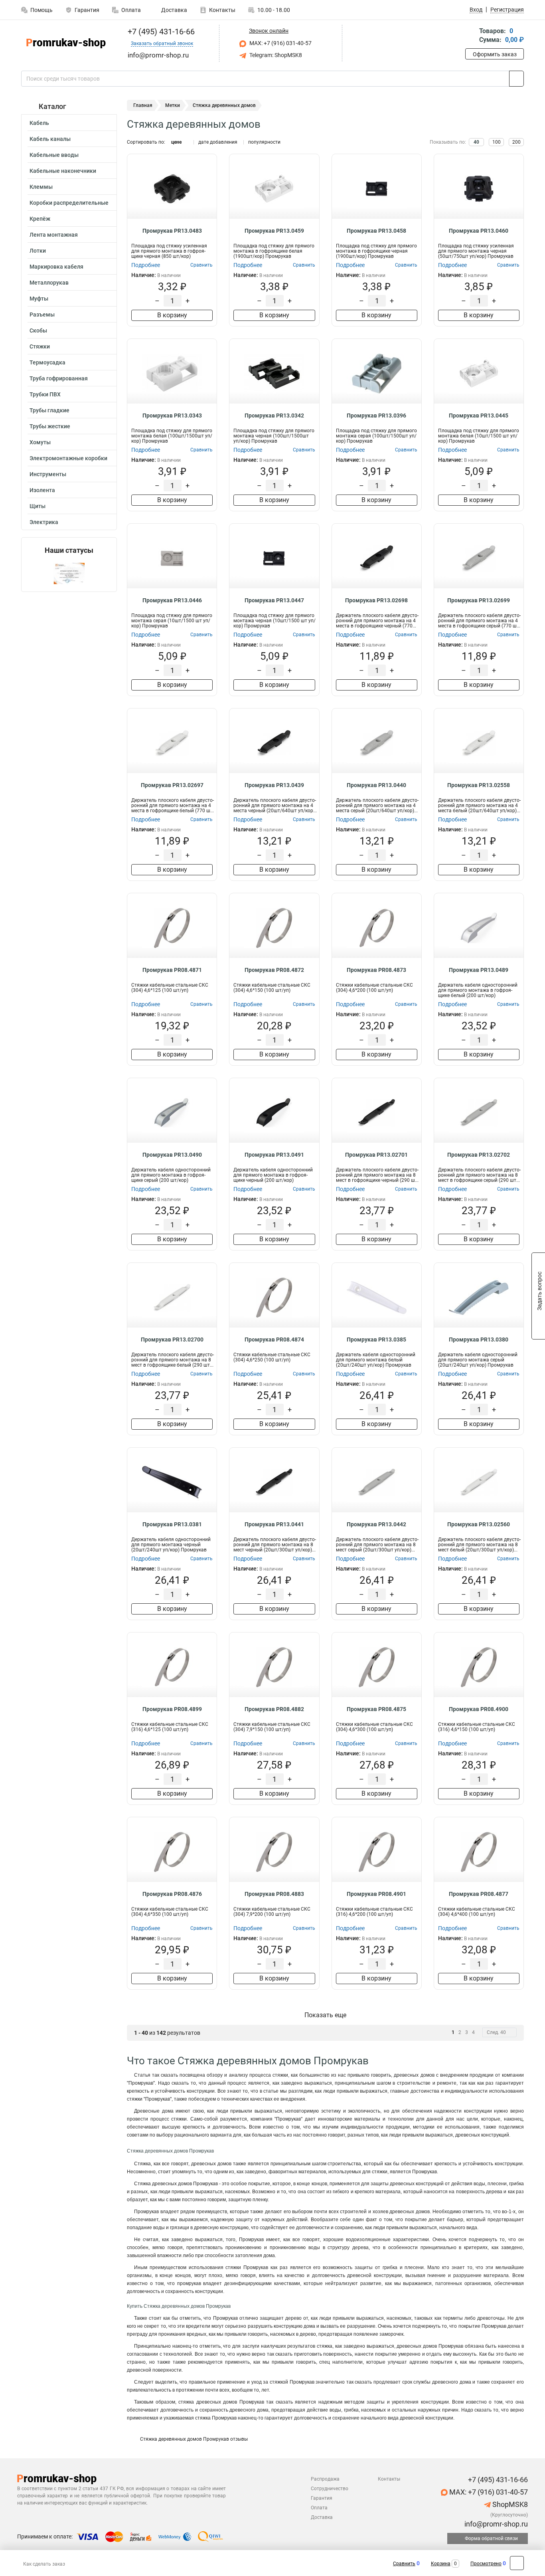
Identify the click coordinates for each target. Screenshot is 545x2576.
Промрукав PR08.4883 (274, 1894)
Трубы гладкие (49, 410)
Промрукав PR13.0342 (274, 415)
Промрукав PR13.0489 (479, 970)
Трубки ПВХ (45, 394)
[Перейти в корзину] (471, 36)
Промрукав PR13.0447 (274, 600)
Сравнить (404, 2564)
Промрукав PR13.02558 (479, 785)
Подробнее (146, 265)
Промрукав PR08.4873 (376, 970)
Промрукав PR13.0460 (479, 231)
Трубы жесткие (50, 426)
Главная (143, 105)
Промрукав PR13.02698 (376, 600)
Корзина (441, 2564)
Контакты (222, 10)
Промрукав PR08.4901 (376, 1894)
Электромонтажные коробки (68, 458)
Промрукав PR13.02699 (479, 600)
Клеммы (41, 187)
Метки (173, 105)
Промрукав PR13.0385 (376, 1339)
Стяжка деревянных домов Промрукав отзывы (193, 2439)
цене (176, 142)
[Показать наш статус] (69, 573)
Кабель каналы (50, 139)
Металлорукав (49, 283)
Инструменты (48, 474)
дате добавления (218, 142)
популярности (264, 142)
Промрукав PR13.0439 (274, 785)
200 (516, 142)
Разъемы (42, 315)
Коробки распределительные (69, 203)
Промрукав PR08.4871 (172, 970)
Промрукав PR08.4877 (479, 1894)
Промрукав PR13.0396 (376, 415)
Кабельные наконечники (63, 171)
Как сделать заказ (44, 2564)
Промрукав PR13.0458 (376, 231)
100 (497, 142)
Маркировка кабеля (56, 267)
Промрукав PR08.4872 (274, 970)
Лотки (38, 251)
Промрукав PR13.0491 (274, 1155)
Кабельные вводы (54, 155)
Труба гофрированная (59, 378)
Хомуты (40, 442)
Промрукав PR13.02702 (479, 1155)
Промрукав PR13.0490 (172, 1155)
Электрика (44, 522)
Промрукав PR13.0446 (172, 600)
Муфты (39, 299)
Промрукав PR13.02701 (376, 1155)
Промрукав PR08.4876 (172, 1894)
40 (476, 142)
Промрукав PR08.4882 (274, 1709)
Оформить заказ (495, 54)
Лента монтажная (54, 235)
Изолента (42, 490)
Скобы (38, 330)
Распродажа (325, 2479)
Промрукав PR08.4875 (376, 1709)
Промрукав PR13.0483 (172, 231)
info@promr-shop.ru (495, 2524)
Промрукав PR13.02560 (479, 1524)
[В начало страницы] (517, 2563)
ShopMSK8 (509, 2504)
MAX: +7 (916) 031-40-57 (280, 43)
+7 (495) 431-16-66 (160, 32)
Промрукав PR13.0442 (376, 1524)
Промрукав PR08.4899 (172, 1709)
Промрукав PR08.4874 (274, 1339)
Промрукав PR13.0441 (274, 1524)
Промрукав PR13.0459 (274, 231)
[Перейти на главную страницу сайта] (66, 43)
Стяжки (40, 346)
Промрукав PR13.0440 (376, 785)
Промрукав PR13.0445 (479, 415)
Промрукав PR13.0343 (172, 415)
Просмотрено (486, 2564)
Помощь (41, 10)
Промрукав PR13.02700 (172, 1339)
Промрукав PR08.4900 (479, 1709)
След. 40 (496, 2032)
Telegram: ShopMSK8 (275, 55)
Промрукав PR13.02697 (172, 785)
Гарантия (87, 10)
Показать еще (325, 2015)
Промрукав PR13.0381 (172, 1524)
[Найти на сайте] (516, 79)
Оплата (131, 10)
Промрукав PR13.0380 (479, 1339)
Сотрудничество (330, 2489)
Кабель (39, 123)
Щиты (38, 506)
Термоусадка (47, 362)
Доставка (174, 10)
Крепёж (40, 219)
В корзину (172, 315)
